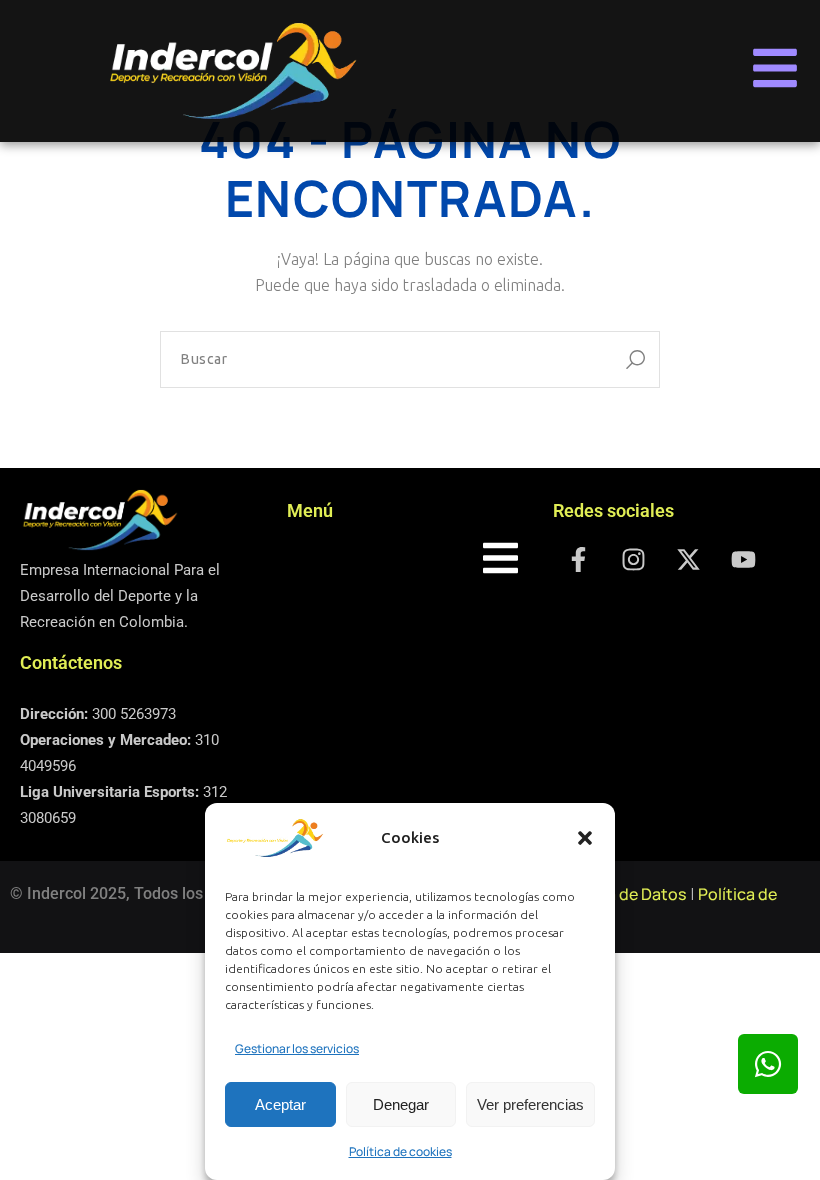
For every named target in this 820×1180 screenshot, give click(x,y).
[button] (585, 838)
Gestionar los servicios (297, 1048)
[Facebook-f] (578, 559)
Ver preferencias (530, 1104)
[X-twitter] (688, 559)
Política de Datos (622, 894)
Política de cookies (400, 1151)
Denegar (401, 1104)
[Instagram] (633, 559)
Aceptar (280, 1104)
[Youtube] (743, 559)
